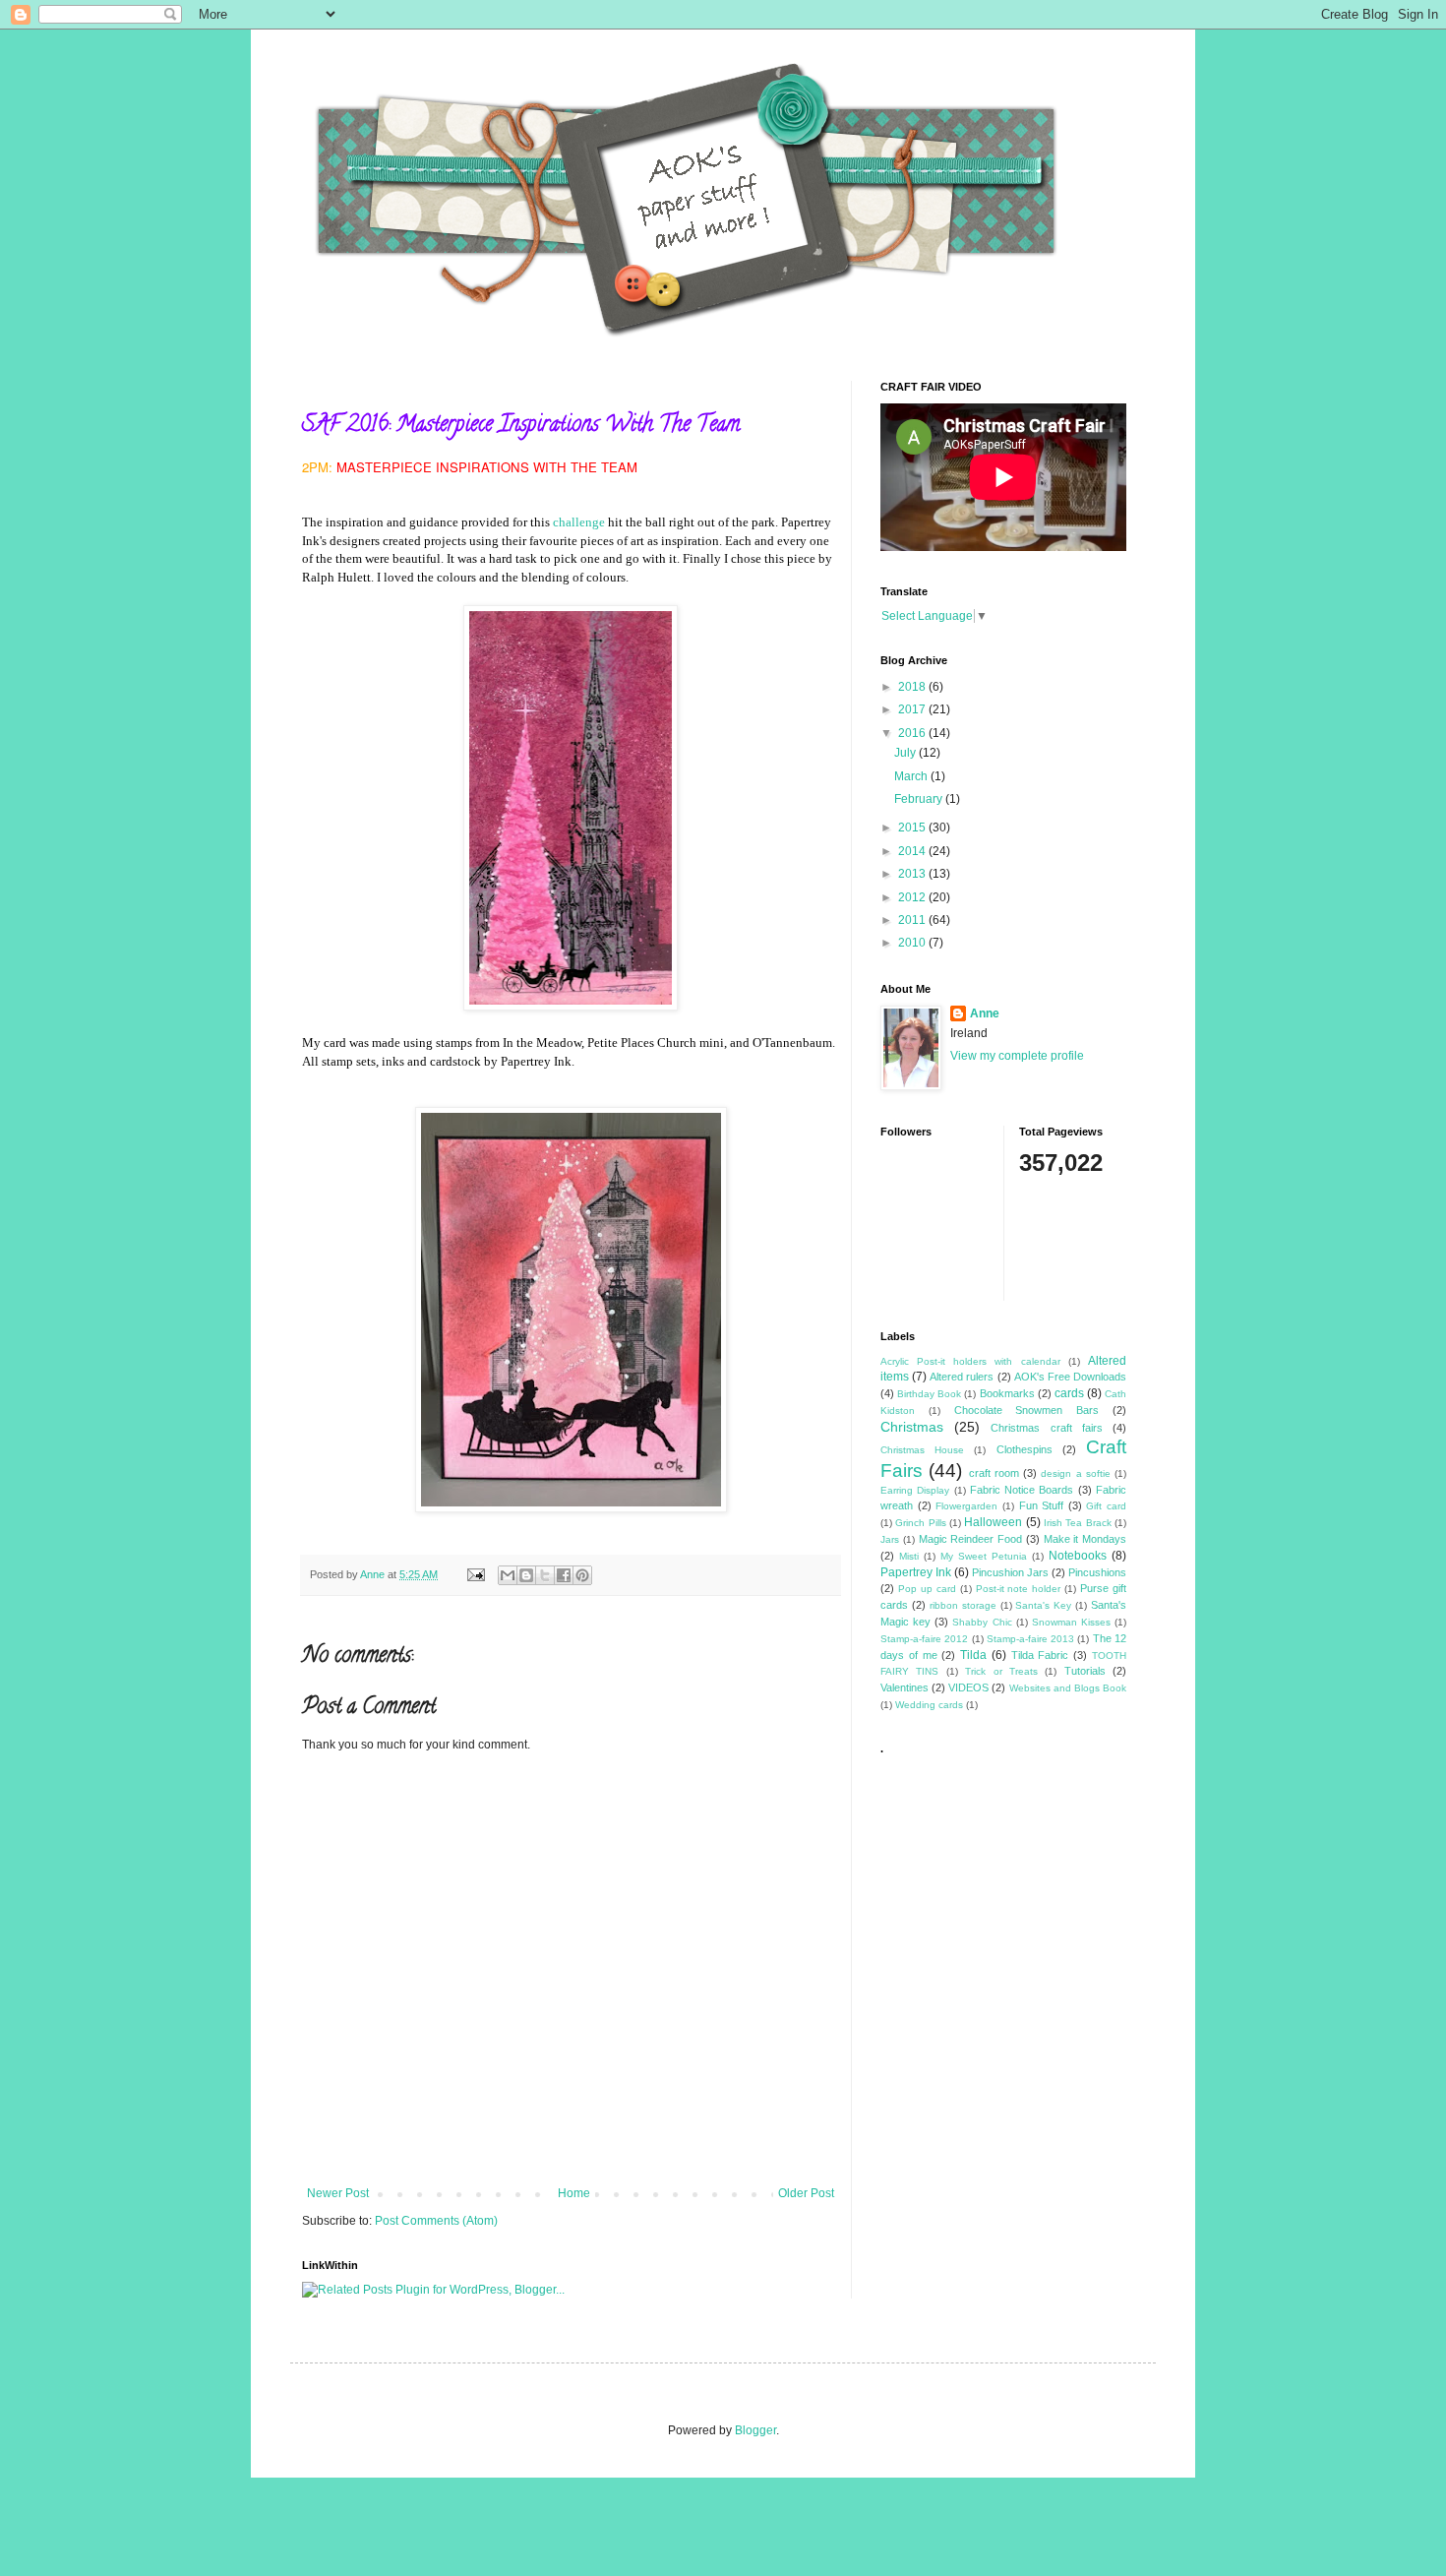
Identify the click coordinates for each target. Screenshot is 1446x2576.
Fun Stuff (1042, 1505)
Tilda (973, 1655)
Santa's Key (1043, 1605)
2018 (913, 687)
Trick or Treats (1001, 1671)
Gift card (1106, 1506)
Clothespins (1024, 1449)
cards (1069, 1393)
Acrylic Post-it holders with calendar (970, 1361)
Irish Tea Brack (1078, 1523)
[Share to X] (545, 1575)
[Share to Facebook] (564, 1575)
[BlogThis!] (526, 1575)
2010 (913, 943)
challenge (579, 522)
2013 (913, 874)
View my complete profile (1017, 1056)
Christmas (912, 1427)
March (912, 776)
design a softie (1076, 1473)
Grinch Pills (920, 1523)
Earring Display (915, 1490)
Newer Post (338, 2193)
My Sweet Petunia (984, 1556)
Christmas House (922, 1450)
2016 (913, 733)
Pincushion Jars (1010, 1572)
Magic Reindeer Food (971, 1539)
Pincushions (1097, 1572)
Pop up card (927, 1589)
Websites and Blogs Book (1068, 1688)
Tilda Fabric (1040, 1655)
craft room (994, 1473)
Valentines (904, 1687)
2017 (913, 709)
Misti (909, 1556)
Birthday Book (929, 1394)
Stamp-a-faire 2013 (1030, 1639)
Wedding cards (929, 1705)
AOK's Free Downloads (1070, 1377)
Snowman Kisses (1071, 1622)
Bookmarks (1007, 1393)
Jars (890, 1539)
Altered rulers (962, 1377)
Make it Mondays (1085, 1539)
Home (574, 2193)
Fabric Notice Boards (1022, 1490)
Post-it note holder (1019, 1589)
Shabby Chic (982, 1622)
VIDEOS (968, 1687)
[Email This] (508, 1575)
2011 (913, 920)
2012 (913, 897)
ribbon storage (963, 1605)
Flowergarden (966, 1506)
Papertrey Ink (916, 1572)
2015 (913, 828)
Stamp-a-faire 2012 (924, 1639)
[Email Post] (475, 1574)
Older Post (806, 2193)
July (906, 753)
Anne (985, 1013)
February (920, 799)
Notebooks (1078, 1556)
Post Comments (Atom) (436, 2221)
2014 (913, 851)
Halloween (993, 1522)
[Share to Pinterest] (582, 1575)
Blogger (755, 2430)
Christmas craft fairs (1046, 1428)
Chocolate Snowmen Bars (1027, 1410)
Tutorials (1085, 1671)
